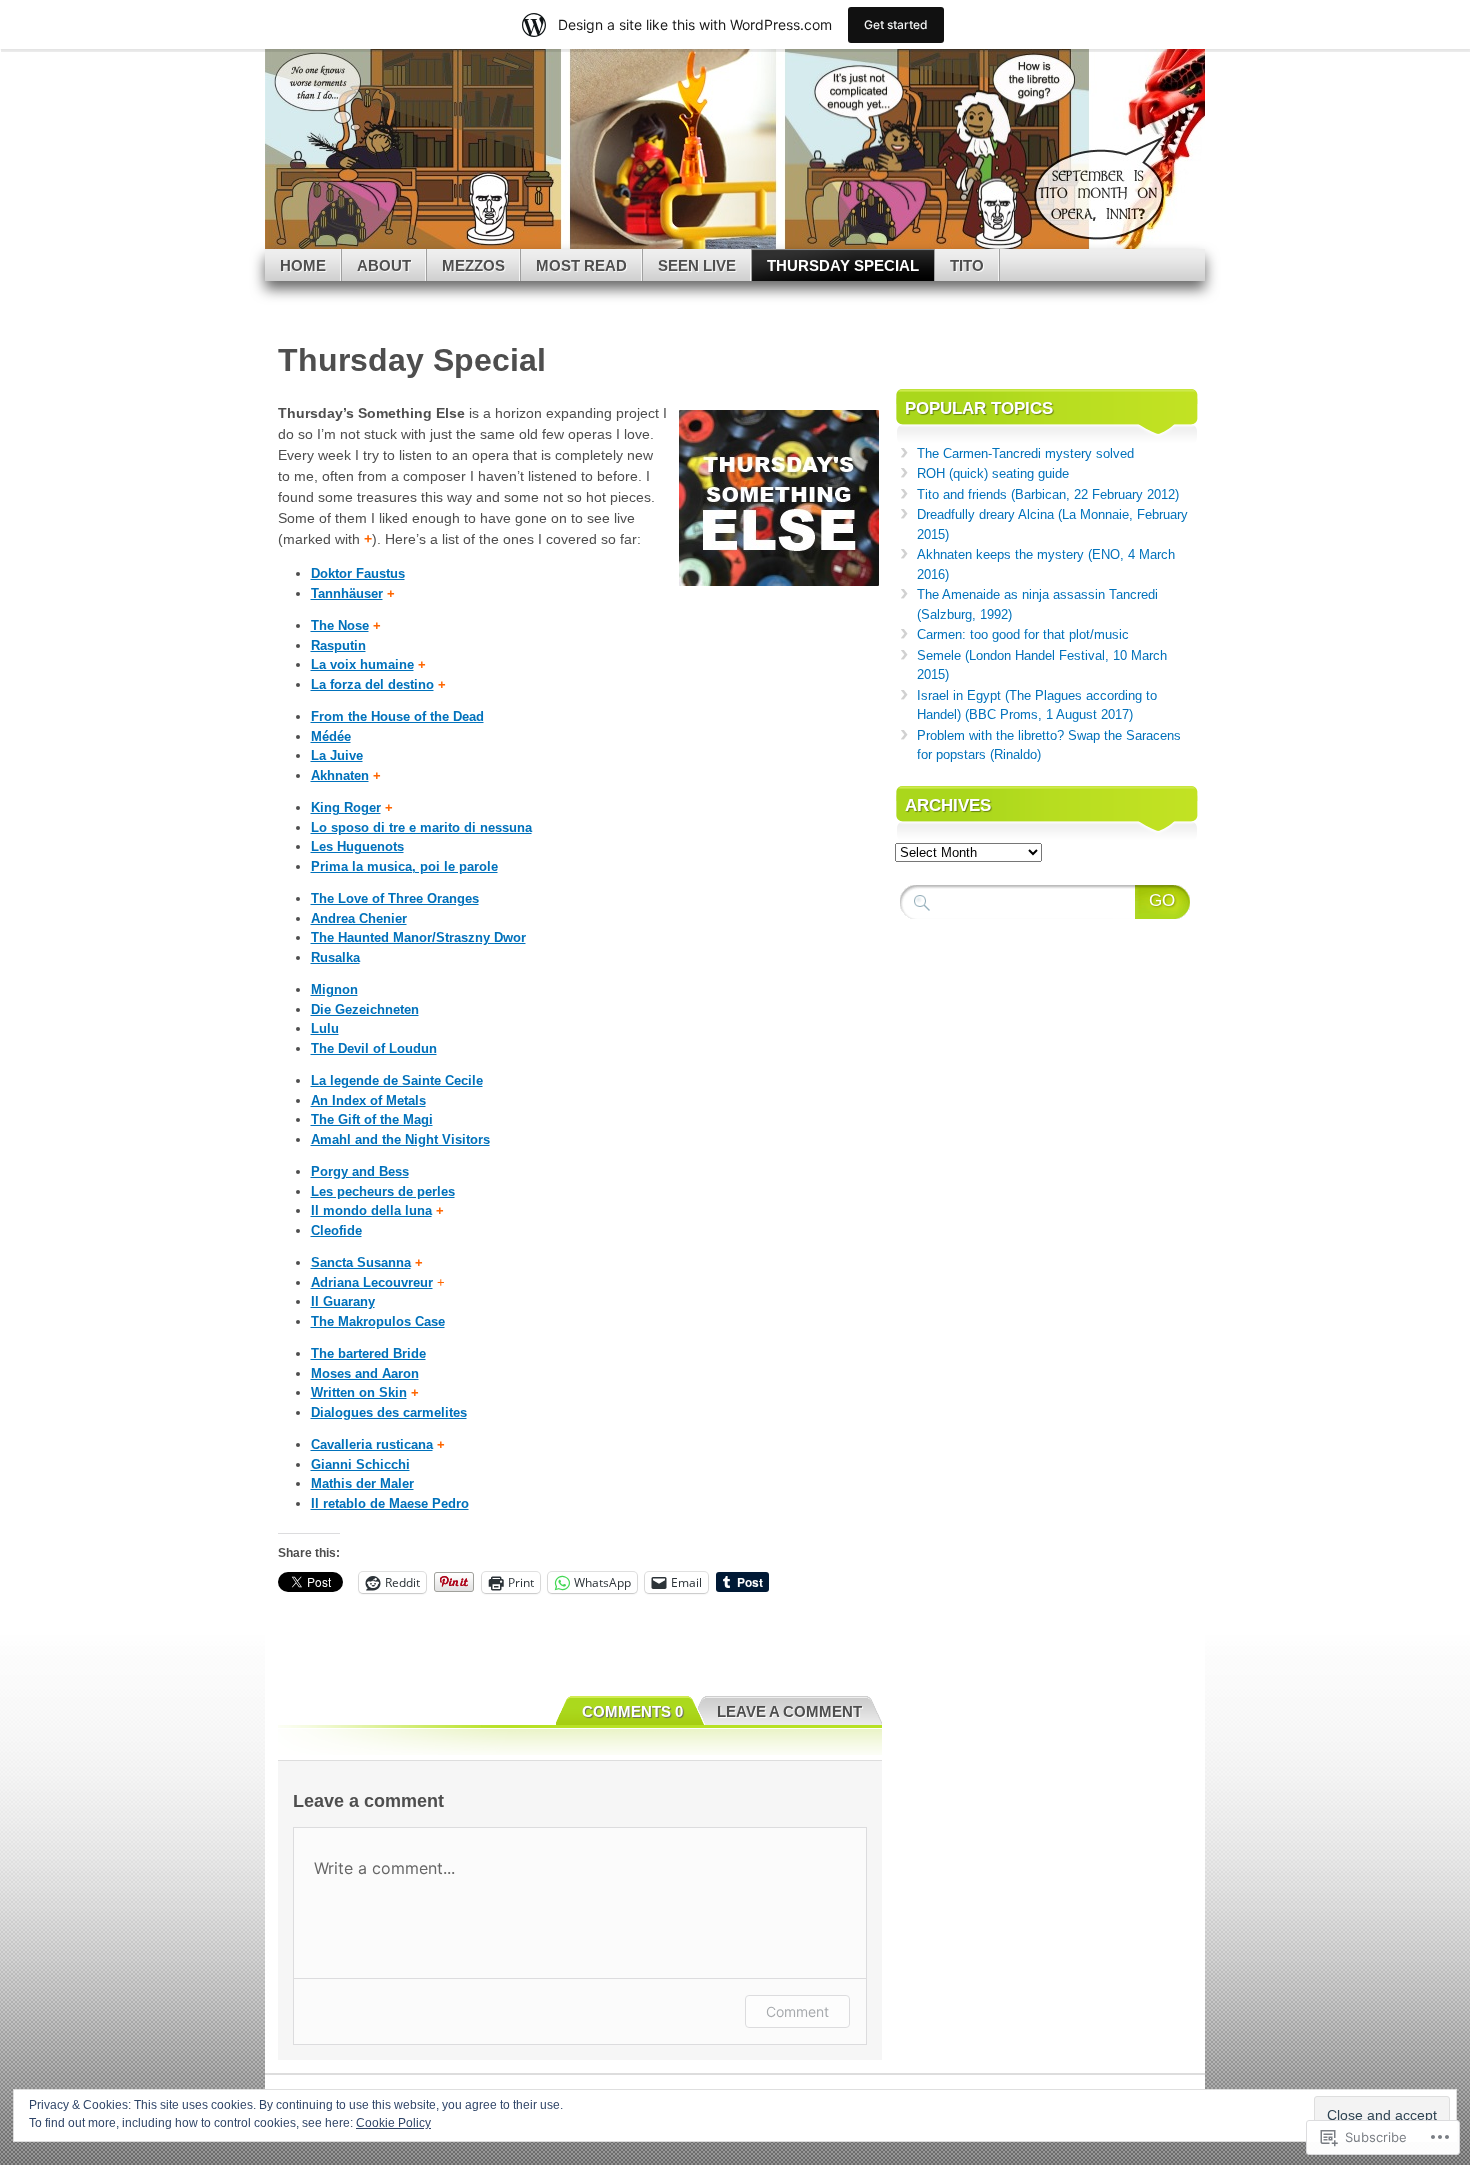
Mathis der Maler (362, 1483)
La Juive (337, 755)
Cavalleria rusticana (372, 1444)
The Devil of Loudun (374, 1048)
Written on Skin (359, 1392)
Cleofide (336, 1230)
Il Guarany (343, 1301)
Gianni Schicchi (360, 1464)
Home (303, 265)
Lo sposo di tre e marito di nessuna (421, 827)
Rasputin (338, 645)
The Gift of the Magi (372, 1119)
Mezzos (473, 265)
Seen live (697, 265)
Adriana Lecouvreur (372, 1282)
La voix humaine (362, 664)
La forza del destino (372, 684)
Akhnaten (340, 775)
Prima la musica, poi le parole (404, 866)
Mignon (334, 989)
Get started (896, 24)
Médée (331, 736)
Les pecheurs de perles (383, 1191)
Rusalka (335, 957)
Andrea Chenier (359, 918)
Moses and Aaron (365, 1373)
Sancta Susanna (361, 1262)
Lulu (325, 1028)
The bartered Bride (368, 1353)
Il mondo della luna (371, 1210)
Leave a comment (789, 1711)
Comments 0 (632, 1711)
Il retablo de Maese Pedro (390, 1503)
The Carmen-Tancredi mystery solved (1025, 453)
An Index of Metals (368, 1100)
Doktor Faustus (358, 573)
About (384, 265)
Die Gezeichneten (365, 1009)
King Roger (346, 807)
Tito (967, 265)
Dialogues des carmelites (389, 1412)
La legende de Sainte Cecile (397, 1080)
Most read (581, 265)
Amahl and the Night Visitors (400, 1139)
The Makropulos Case (378, 1321)
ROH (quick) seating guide (993, 473)
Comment (797, 2011)
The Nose (340, 625)
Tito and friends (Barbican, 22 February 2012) (1048, 494)
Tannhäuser (347, 593)
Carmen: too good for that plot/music (1023, 634)
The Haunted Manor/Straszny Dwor (418, 937)
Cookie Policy (393, 2123)
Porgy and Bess (360, 1171)
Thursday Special (843, 265)
